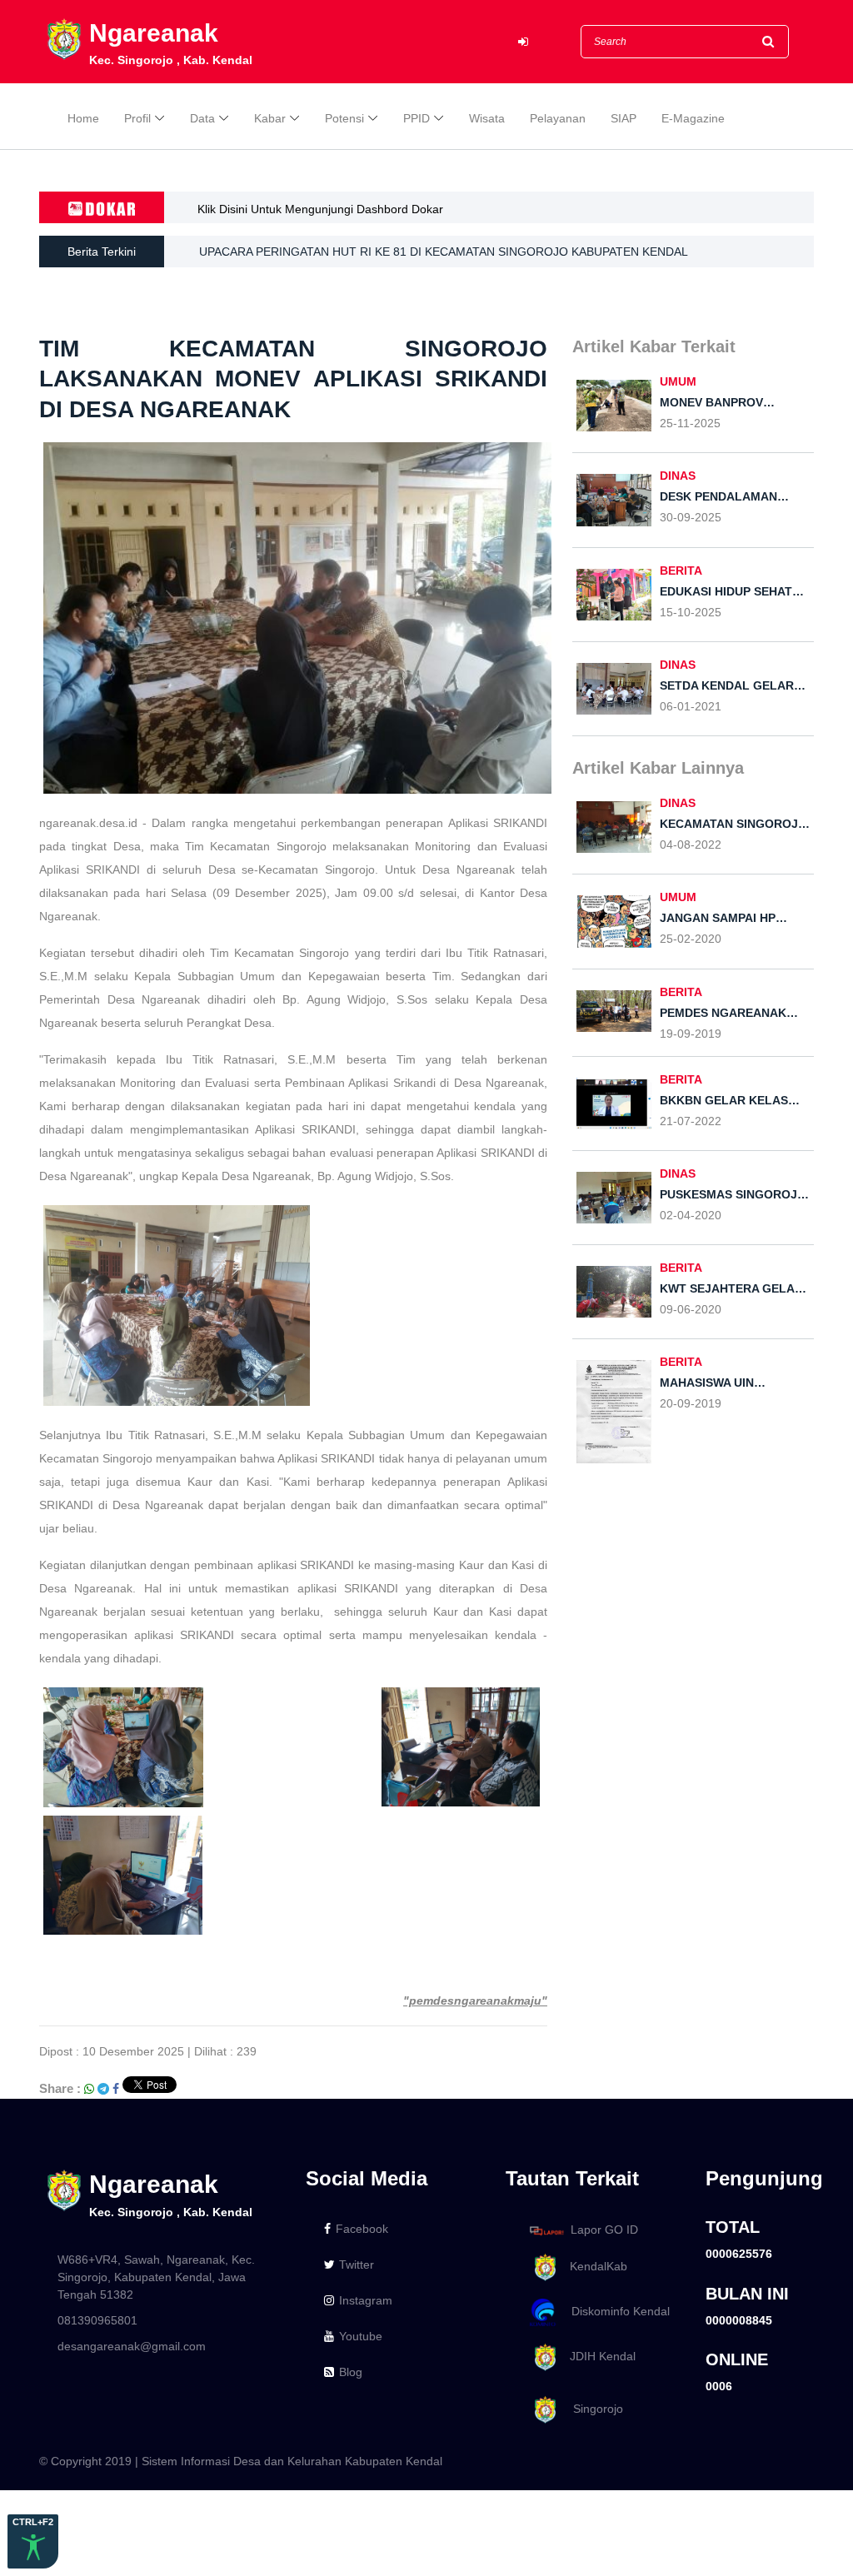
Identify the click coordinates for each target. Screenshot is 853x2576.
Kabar (270, 118)
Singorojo (591, 2409)
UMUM (678, 381)
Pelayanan (558, 118)
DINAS (678, 476)
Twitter (357, 2265)
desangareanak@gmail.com (132, 2346)
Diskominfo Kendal (616, 2311)
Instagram (366, 2300)
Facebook (362, 2229)
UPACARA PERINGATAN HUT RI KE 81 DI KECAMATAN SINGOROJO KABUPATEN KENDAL (444, 252)
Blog (351, 2372)
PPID (417, 118)
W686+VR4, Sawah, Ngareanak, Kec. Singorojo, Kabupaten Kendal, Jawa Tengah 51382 (156, 2277)
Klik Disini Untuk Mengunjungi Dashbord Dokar (320, 209)
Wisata (487, 118)
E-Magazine (693, 118)
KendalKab (594, 2267)
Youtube (361, 2336)
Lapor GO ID (604, 2230)
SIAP (624, 118)
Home (83, 118)
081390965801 (97, 2320)
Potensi (344, 118)
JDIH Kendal (598, 2356)
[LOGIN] (523, 42)
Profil (137, 118)
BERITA (681, 571)
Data (202, 118)
